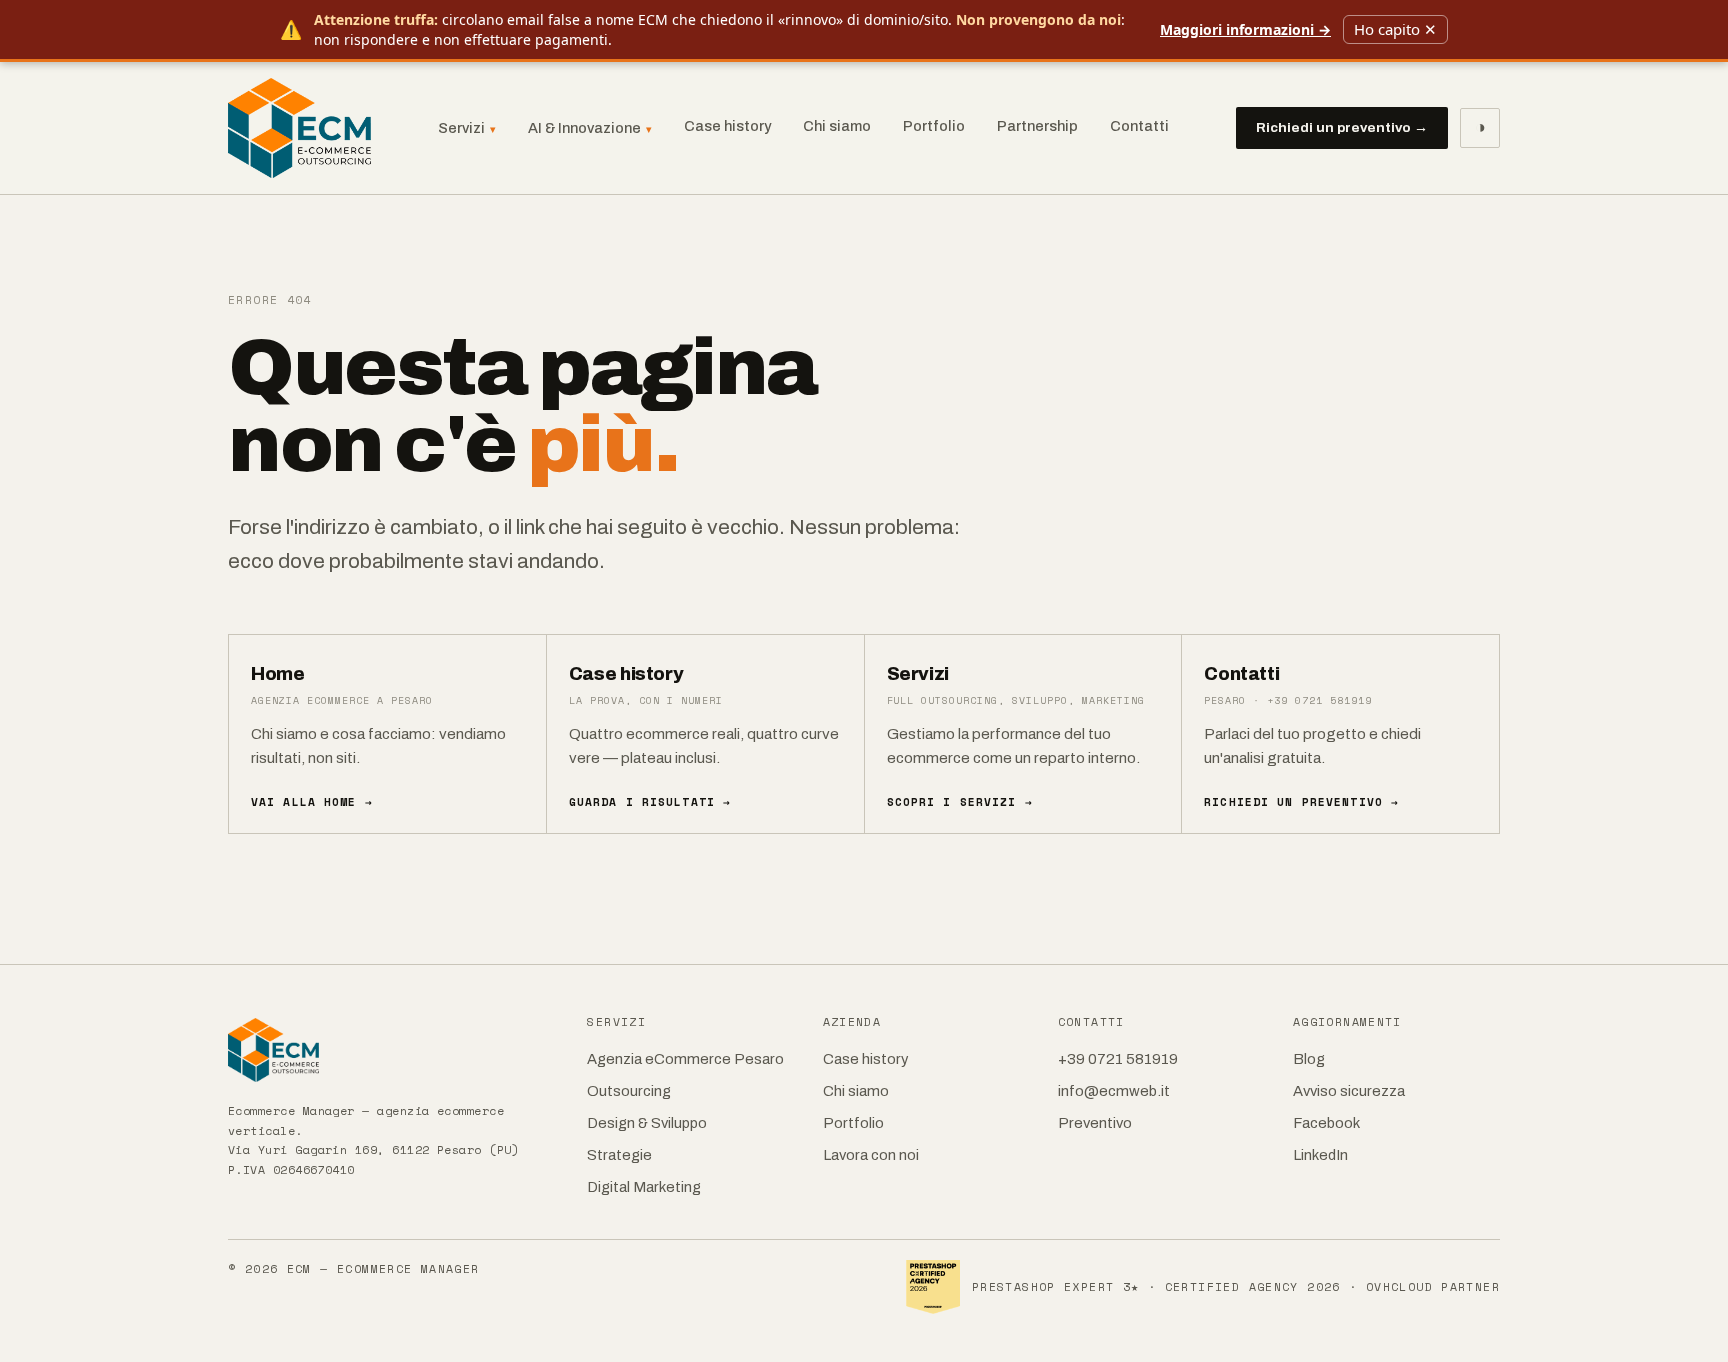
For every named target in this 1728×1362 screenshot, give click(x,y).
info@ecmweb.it (1114, 1091)
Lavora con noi (871, 1155)
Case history (727, 126)
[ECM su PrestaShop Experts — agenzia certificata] (933, 1287)
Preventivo (1095, 1123)
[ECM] (393, 1050)
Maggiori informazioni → (1245, 29)
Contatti (1139, 126)
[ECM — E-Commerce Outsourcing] (299, 128)
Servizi (467, 128)
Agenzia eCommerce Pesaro (685, 1059)
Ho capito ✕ (1395, 29)
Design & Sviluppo (647, 1123)
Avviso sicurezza (1349, 1091)
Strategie (619, 1155)
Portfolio (934, 126)
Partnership (1037, 126)
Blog (1309, 1059)
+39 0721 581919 (1118, 1059)
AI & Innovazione (590, 128)
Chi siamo (837, 126)
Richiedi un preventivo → (1342, 127)
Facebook (1326, 1123)
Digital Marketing (644, 1187)
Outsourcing (629, 1091)
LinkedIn (1320, 1155)
